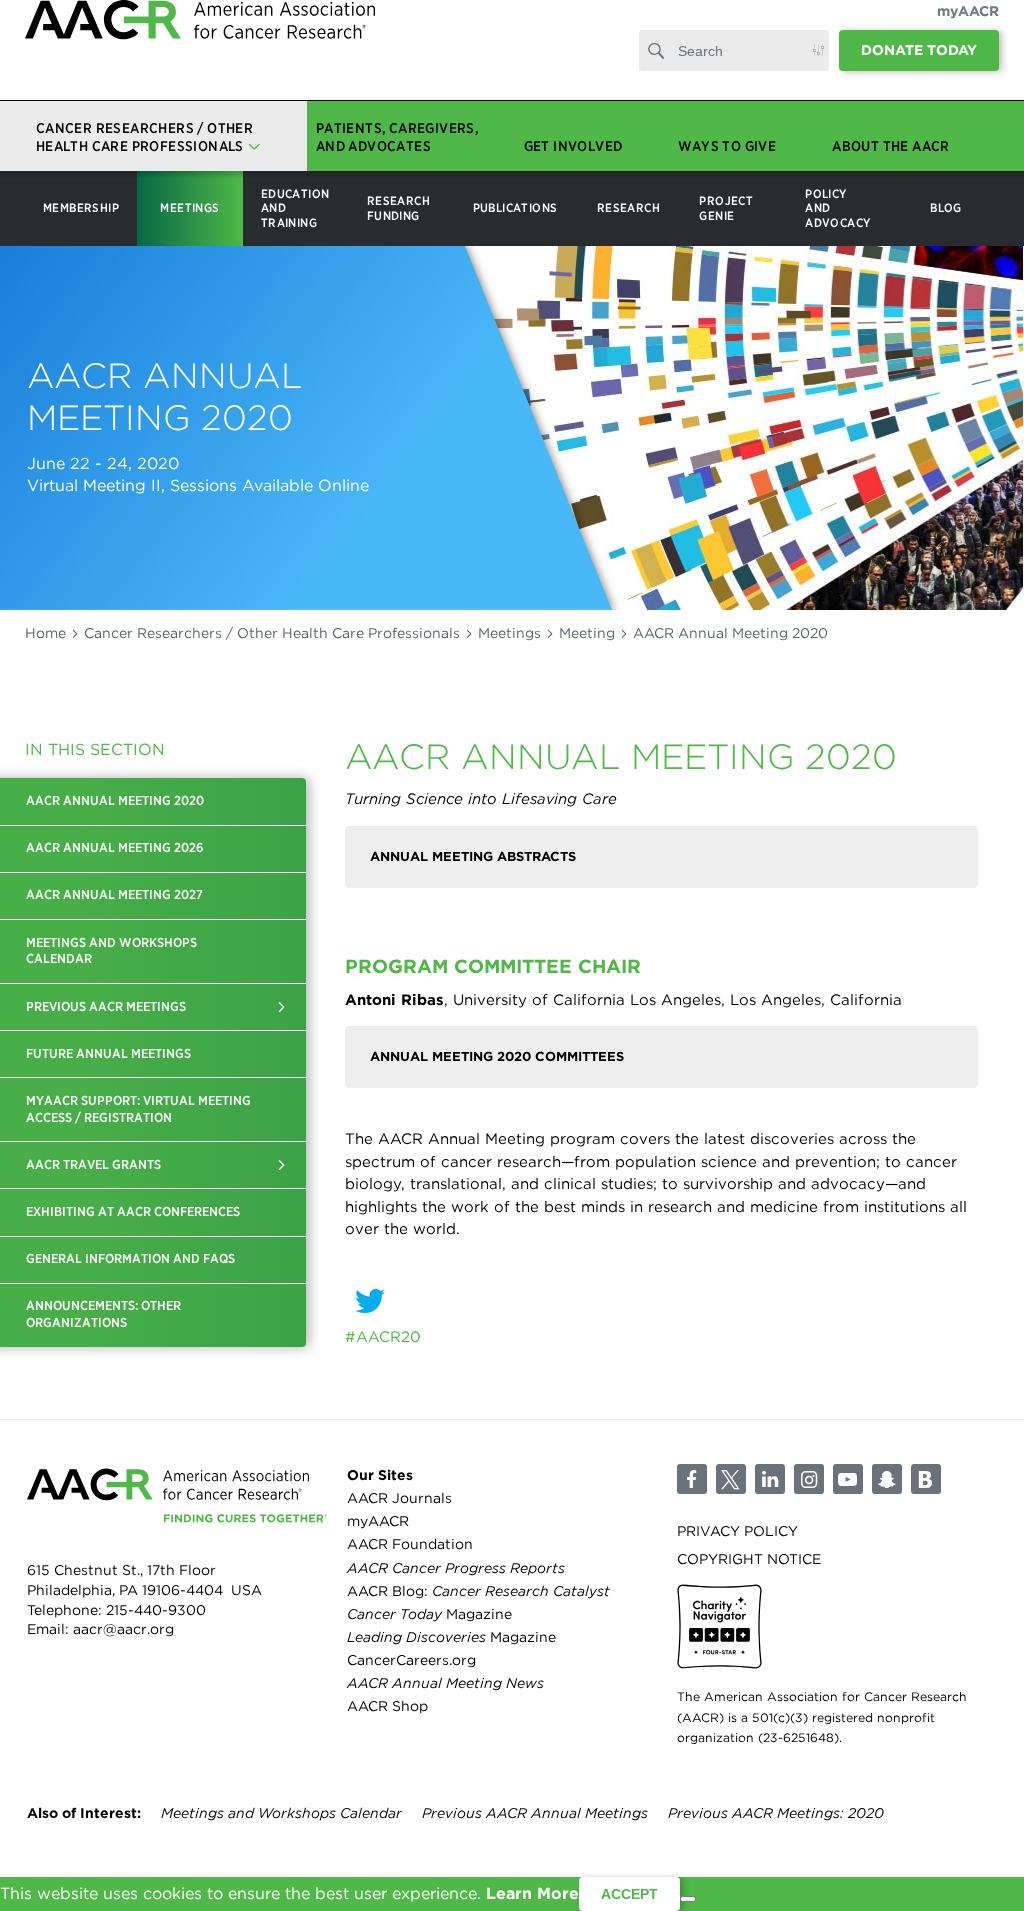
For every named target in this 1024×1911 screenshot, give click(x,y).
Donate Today (919, 70)
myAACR (968, 31)
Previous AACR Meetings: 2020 (776, 1813)
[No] (688, 1899)
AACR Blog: (478, 1591)
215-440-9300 (156, 1610)
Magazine (429, 1614)
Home (45, 633)
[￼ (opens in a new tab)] (661, 1301)
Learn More (532, 1893)
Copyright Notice (749, 1559)
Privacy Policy (737, 1531)
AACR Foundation (410, 1544)
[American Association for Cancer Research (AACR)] (200, 62)
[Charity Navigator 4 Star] (719, 1626)
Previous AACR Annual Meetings (535, 1813)
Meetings (509, 633)
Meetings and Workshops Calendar (281, 1813)
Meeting (587, 633)
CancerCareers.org (411, 1660)
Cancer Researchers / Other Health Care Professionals (272, 633)
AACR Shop (387, 1706)
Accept (629, 1894)
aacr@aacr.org (123, 1629)
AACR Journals (399, 1498)
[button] (281, 1007)
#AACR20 (383, 1337)
